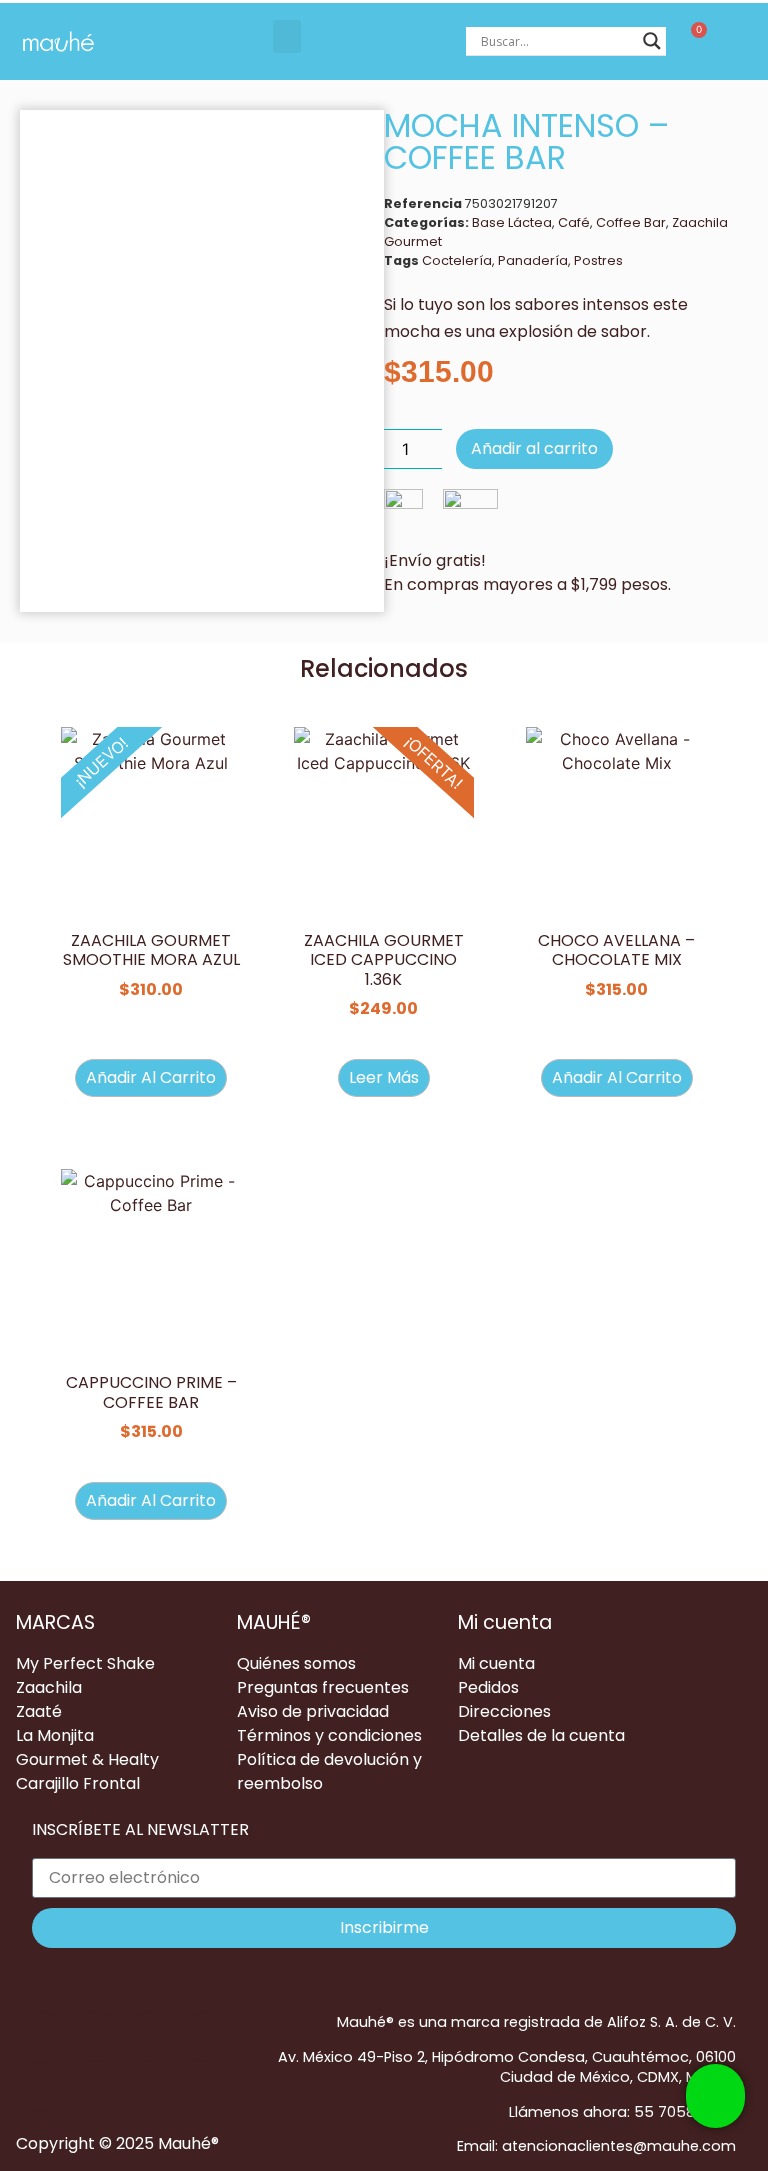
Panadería (533, 260)
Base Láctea (512, 222)
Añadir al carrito (534, 448)
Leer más (384, 1077)
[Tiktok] (41, 2037)
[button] (287, 36)
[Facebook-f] (96, 2037)
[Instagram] (151, 2037)
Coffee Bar (631, 222)
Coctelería (457, 260)
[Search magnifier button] (652, 41)
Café (574, 222)
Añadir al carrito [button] (151, 1077)
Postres (598, 260)
